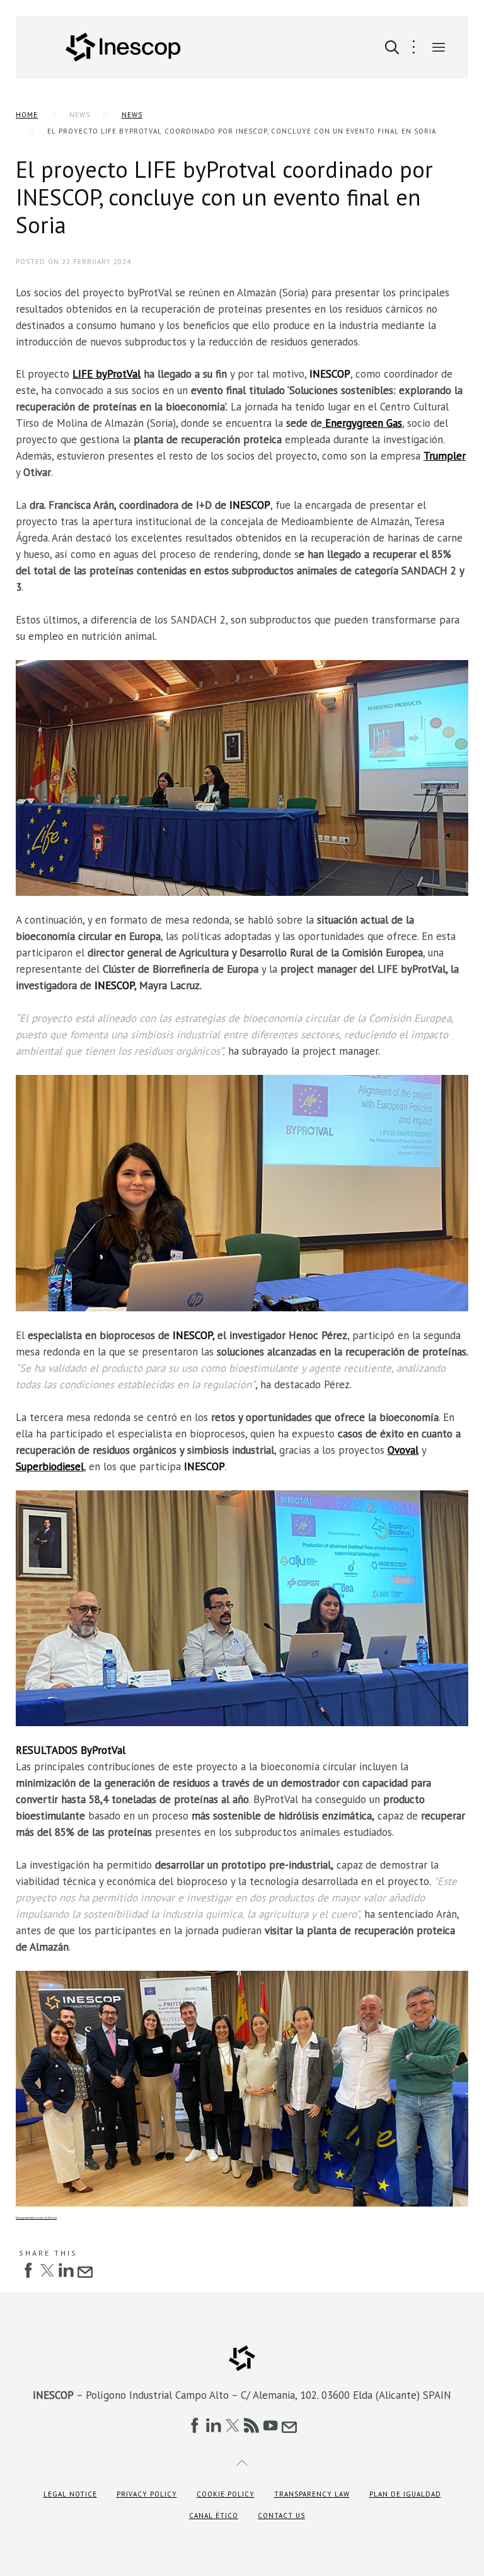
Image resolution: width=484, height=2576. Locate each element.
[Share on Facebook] (28, 2270)
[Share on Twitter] (47, 2270)
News (132, 115)
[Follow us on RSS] (251, 2425)
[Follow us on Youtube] (270, 2425)
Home (27, 115)
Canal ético (214, 2515)
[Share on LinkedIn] (66, 2270)
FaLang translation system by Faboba (36, 2218)
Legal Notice (70, 2494)
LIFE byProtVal (107, 374)
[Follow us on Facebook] (195, 2425)
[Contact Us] (289, 2425)
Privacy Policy (147, 2494)
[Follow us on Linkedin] (214, 2425)
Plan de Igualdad (405, 2494)
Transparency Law (312, 2494)
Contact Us (281, 2515)
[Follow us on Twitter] (233, 2425)
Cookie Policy (226, 2494)
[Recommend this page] (85, 2270)
